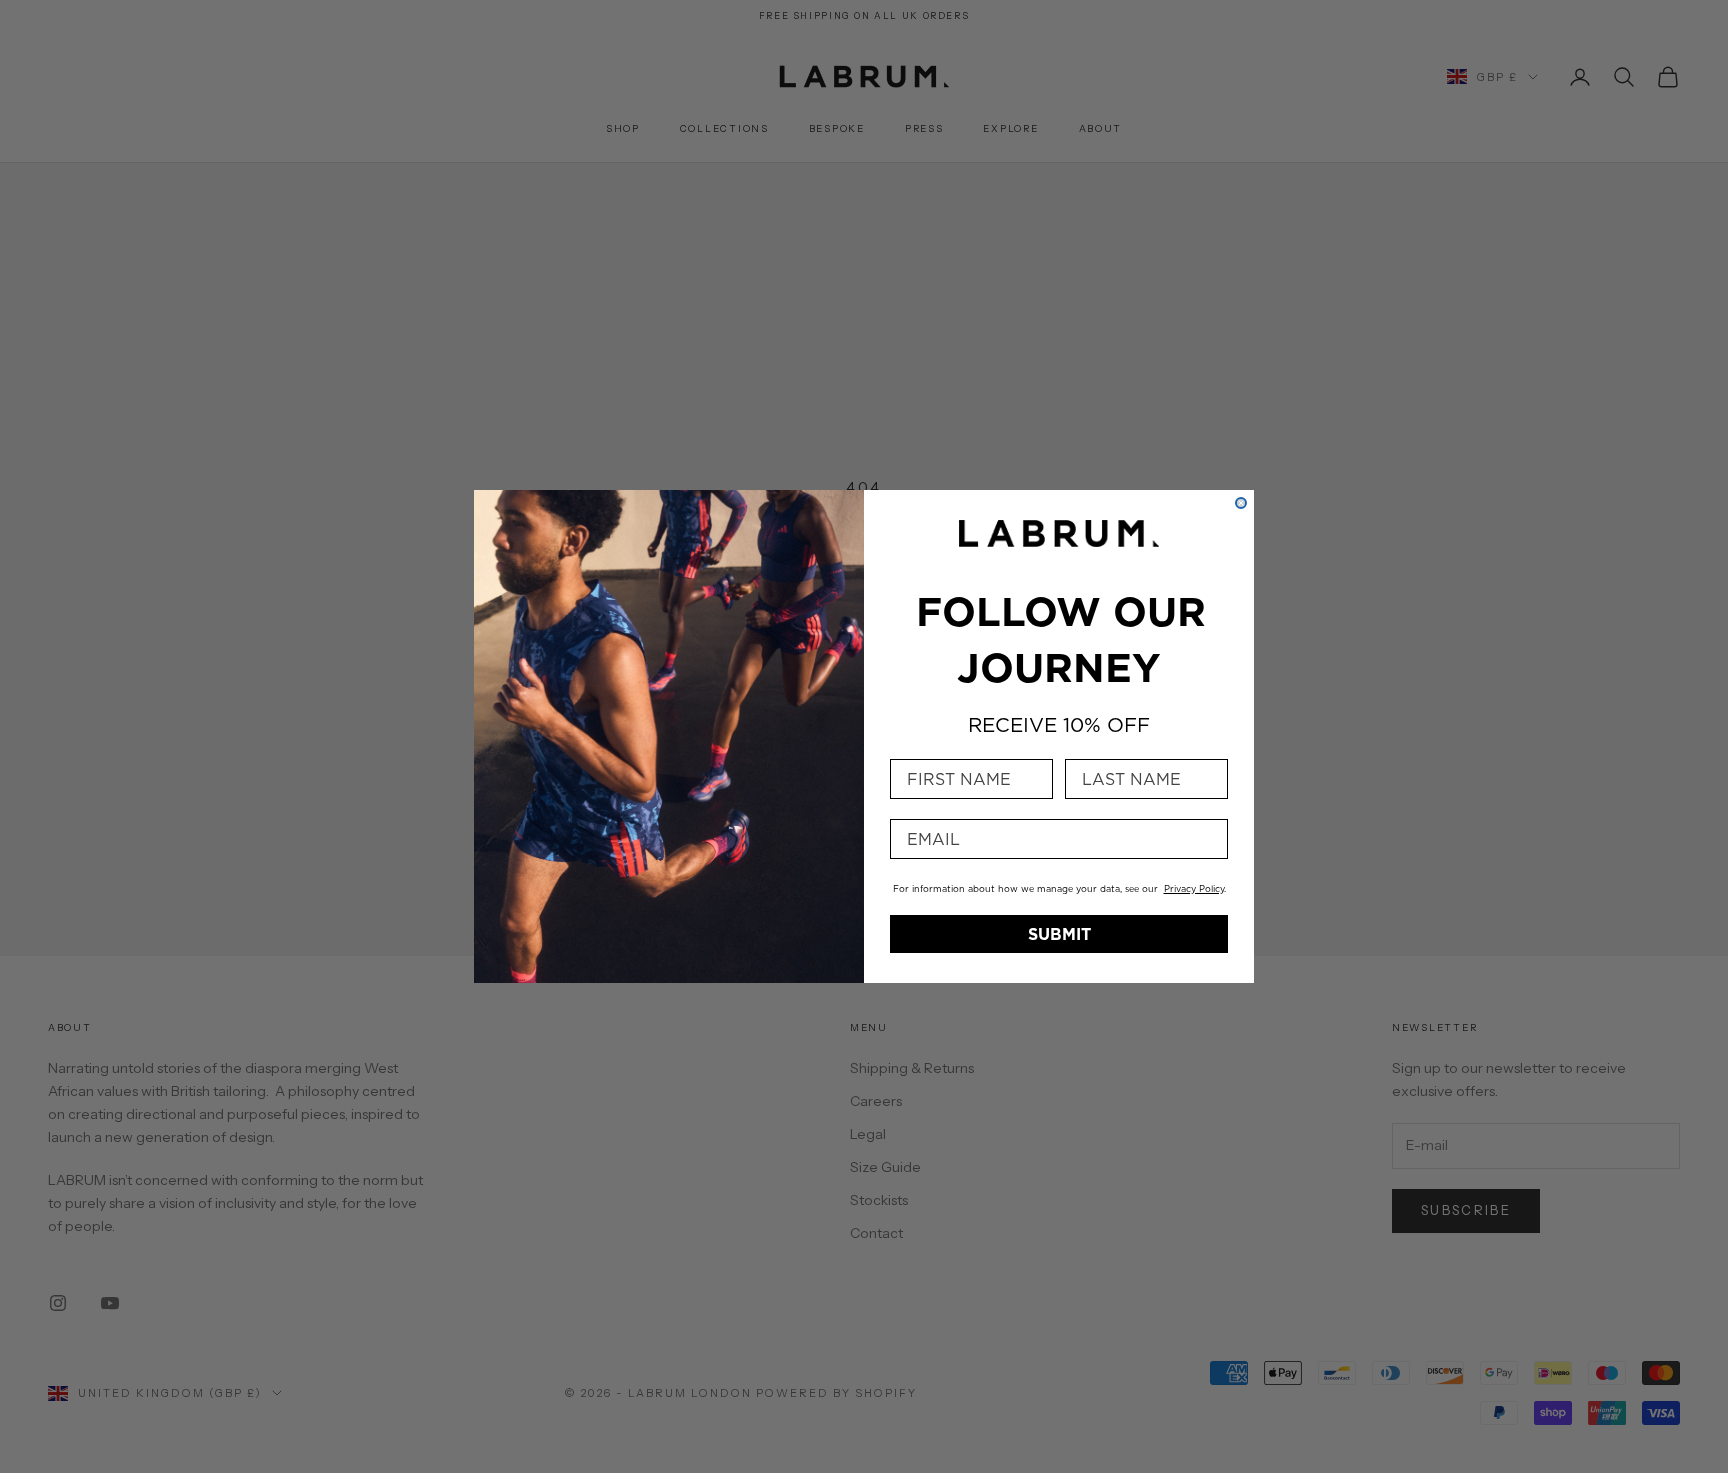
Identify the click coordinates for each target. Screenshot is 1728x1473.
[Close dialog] (1241, 503)
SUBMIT (1059, 934)
